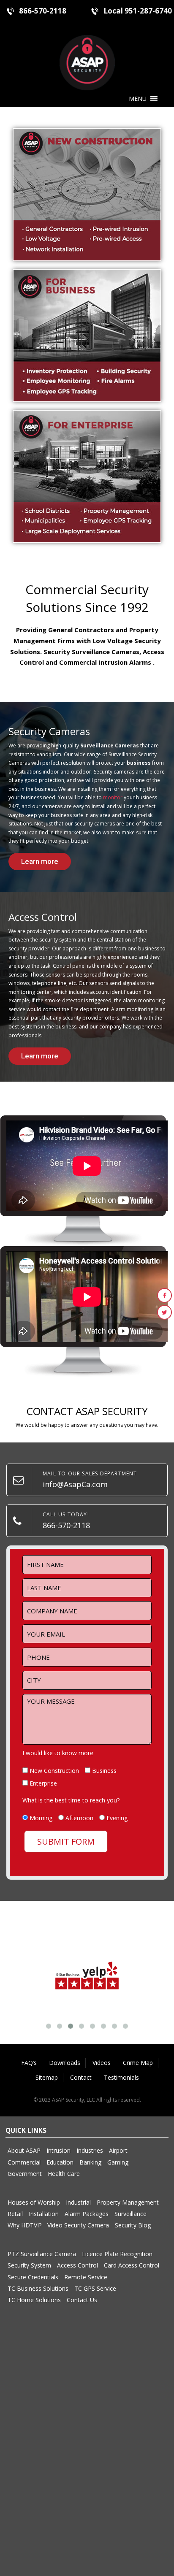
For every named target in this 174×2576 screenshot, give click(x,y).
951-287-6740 (148, 11)
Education (60, 2162)
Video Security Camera (78, 2225)
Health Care (64, 2174)
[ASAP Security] (87, 62)
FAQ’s (29, 2063)
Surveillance (130, 2214)
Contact (81, 2077)
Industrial (78, 2202)
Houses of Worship (34, 2202)
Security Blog (133, 2225)
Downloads (65, 2063)
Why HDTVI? (24, 2225)
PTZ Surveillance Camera (42, 2254)
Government (25, 2174)
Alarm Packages (87, 2214)
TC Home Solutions (34, 2300)
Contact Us (82, 2300)
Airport (118, 2150)
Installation (44, 2214)
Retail (15, 2214)
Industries (90, 2150)
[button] (138, 99)
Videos (102, 2063)
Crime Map (138, 2063)
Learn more (40, 861)
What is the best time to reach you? (71, 1800)
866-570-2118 (43, 11)
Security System (29, 2265)
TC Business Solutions (38, 2288)
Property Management (128, 2202)
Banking (90, 2162)
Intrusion (58, 2150)
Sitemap (47, 2077)
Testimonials (121, 2077)
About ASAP (24, 2150)
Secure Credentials (33, 2277)
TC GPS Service (95, 2288)
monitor (113, 797)
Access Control (77, 2265)
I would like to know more (58, 1753)
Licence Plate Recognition (117, 2254)
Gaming (118, 2162)
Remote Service (86, 2277)
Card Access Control (132, 2265)
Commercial (24, 2162)
